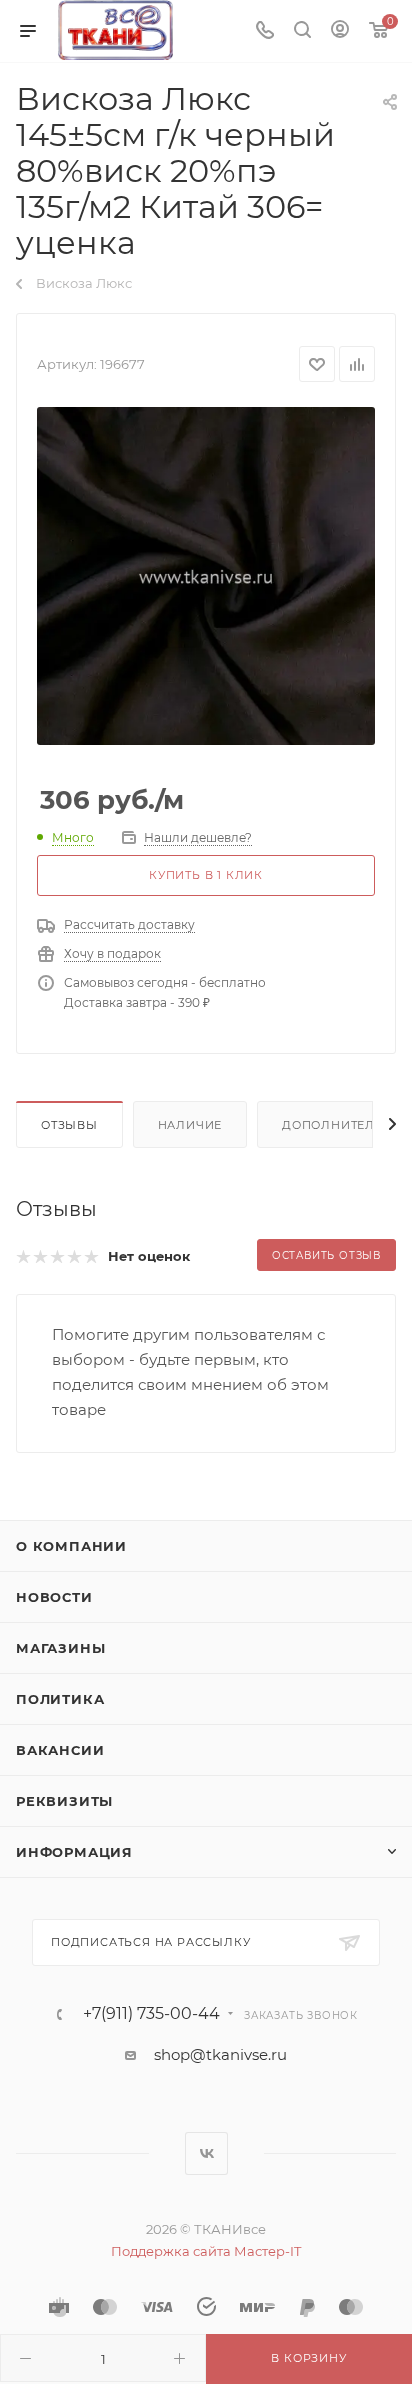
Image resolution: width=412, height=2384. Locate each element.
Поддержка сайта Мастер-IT (206, 2251)
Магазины (60, 1648)
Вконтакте (206, 2153)
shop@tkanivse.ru (220, 2054)
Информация (74, 1852)
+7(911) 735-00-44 (151, 2014)
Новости (54, 1597)
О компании (71, 1546)
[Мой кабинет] (340, 31)
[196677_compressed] (206, 576)
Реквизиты (64, 1801)
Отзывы (69, 1125)
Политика (60, 1699)
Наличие (190, 1125)
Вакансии (60, 1750)
